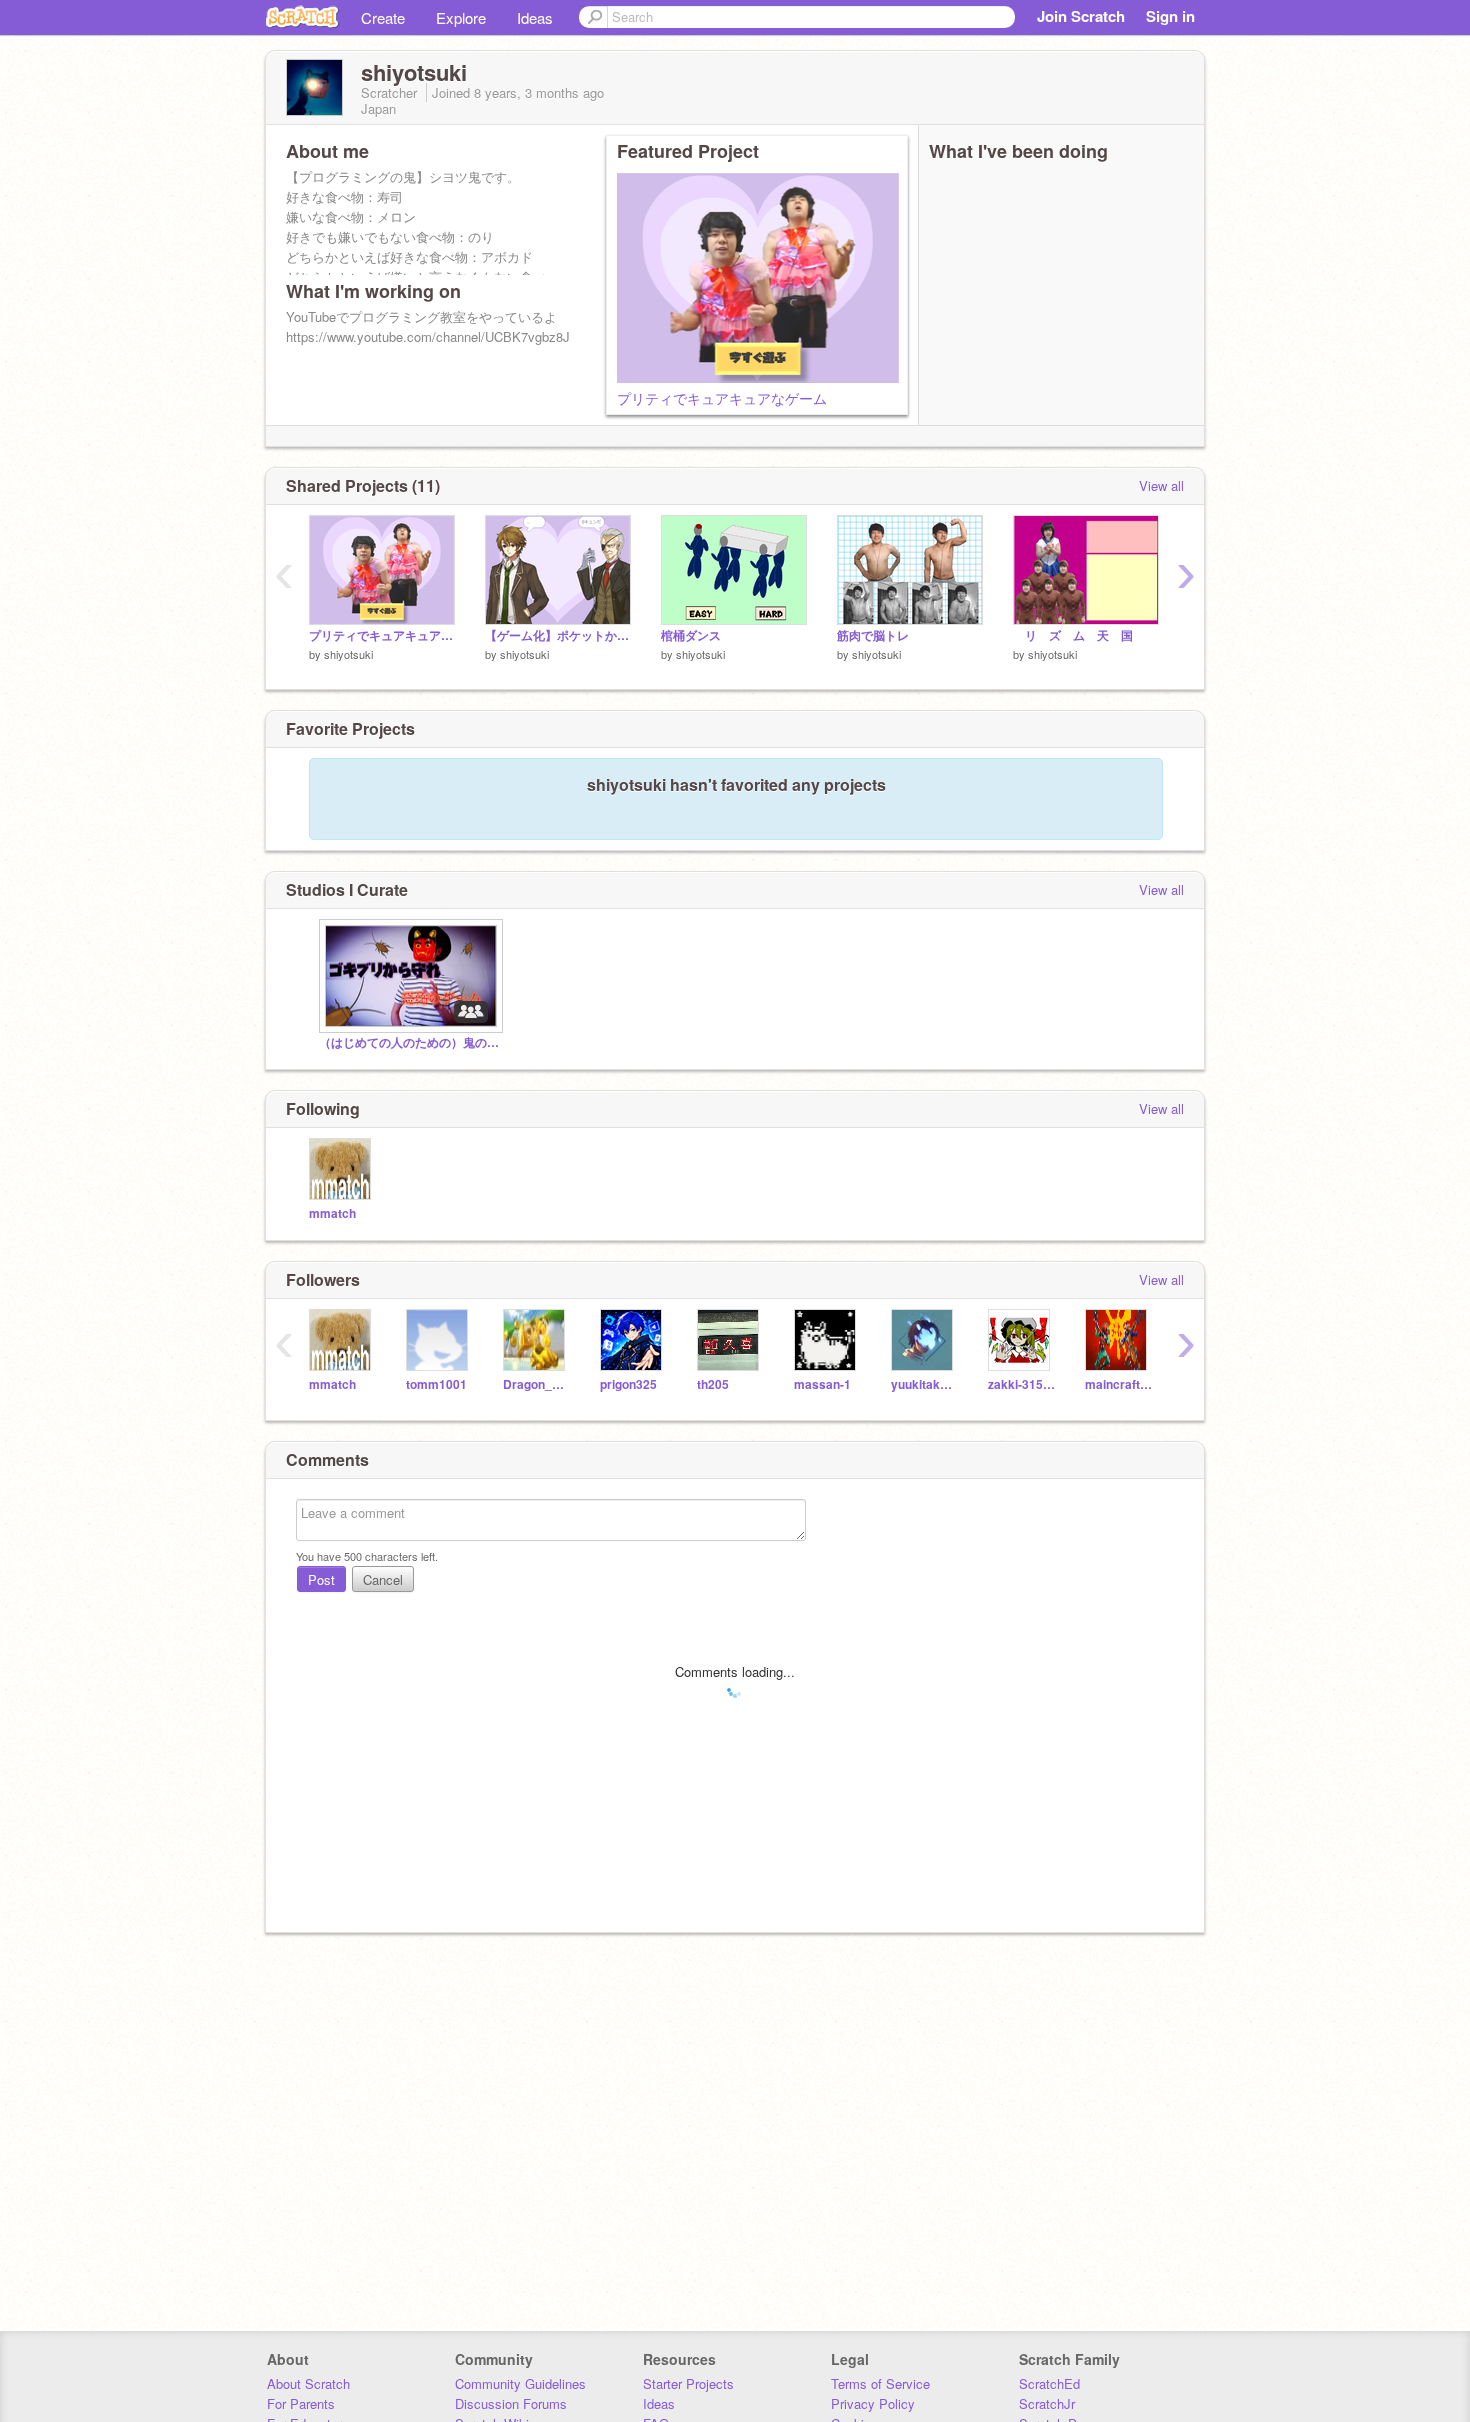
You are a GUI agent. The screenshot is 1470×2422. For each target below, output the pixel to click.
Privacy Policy (873, 2403)
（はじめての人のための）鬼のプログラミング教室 (409, 1042)
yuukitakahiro (924, 1384)
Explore (461, 17)
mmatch (332, 1213)
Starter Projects (688, 2383)
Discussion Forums (511, 2403)
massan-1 (822, 1384)
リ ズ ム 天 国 (1079, 635)
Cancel (383, 1579)
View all (1161, 485)
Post (321, 1579)
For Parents (301, 2403)
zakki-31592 (1021, 1384)
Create (383, 17)
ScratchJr (1047, 2403)
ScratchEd (1049, 2383)
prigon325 (628, 1384)
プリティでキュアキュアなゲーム (722, 398)
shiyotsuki (348, 654)
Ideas (535, 17)
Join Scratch (1081, 16)
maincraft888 (1118, 1384)
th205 (713, 1384)
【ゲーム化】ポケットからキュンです (558, 635)
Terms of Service (880, 2383)
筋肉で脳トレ (873, 635)
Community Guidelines (520, 2383)
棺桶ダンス (691, 635)
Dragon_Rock (536, 1384)
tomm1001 (436, 1384)
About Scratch (308, 2383)
